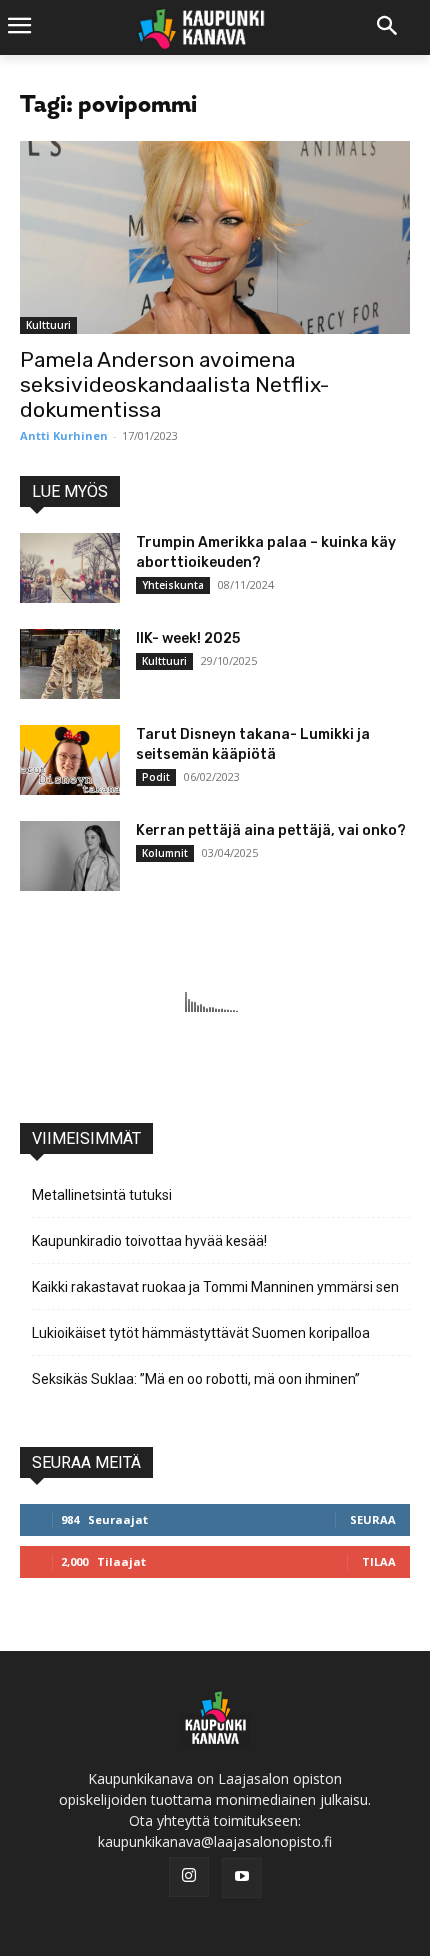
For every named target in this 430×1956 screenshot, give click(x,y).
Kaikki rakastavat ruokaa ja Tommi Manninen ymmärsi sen (215, 1287)
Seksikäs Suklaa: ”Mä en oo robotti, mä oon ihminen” (196, 1379)
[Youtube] (242, 1878)
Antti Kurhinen (64, 435)
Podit (156, 777)
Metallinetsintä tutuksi (102, 1195)
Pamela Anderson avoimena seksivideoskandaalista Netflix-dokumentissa (174, 384)
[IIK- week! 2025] (70, 664)
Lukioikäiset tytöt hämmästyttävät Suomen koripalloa (201, 1333)
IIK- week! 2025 (188, 638)
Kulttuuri (48, 325)
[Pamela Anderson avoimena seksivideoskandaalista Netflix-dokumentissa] (215, 237)
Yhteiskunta (173, 585)
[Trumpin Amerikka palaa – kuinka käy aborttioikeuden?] (70, 568)
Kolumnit (165, 853)
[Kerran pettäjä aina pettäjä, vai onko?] (70, 856)
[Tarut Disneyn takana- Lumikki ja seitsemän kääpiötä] (70, 760)
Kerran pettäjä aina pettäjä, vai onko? (271, 830)
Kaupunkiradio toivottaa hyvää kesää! (149, 1241)
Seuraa (373, 1519)
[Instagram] (189, 1877)
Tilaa (379, 1561)
